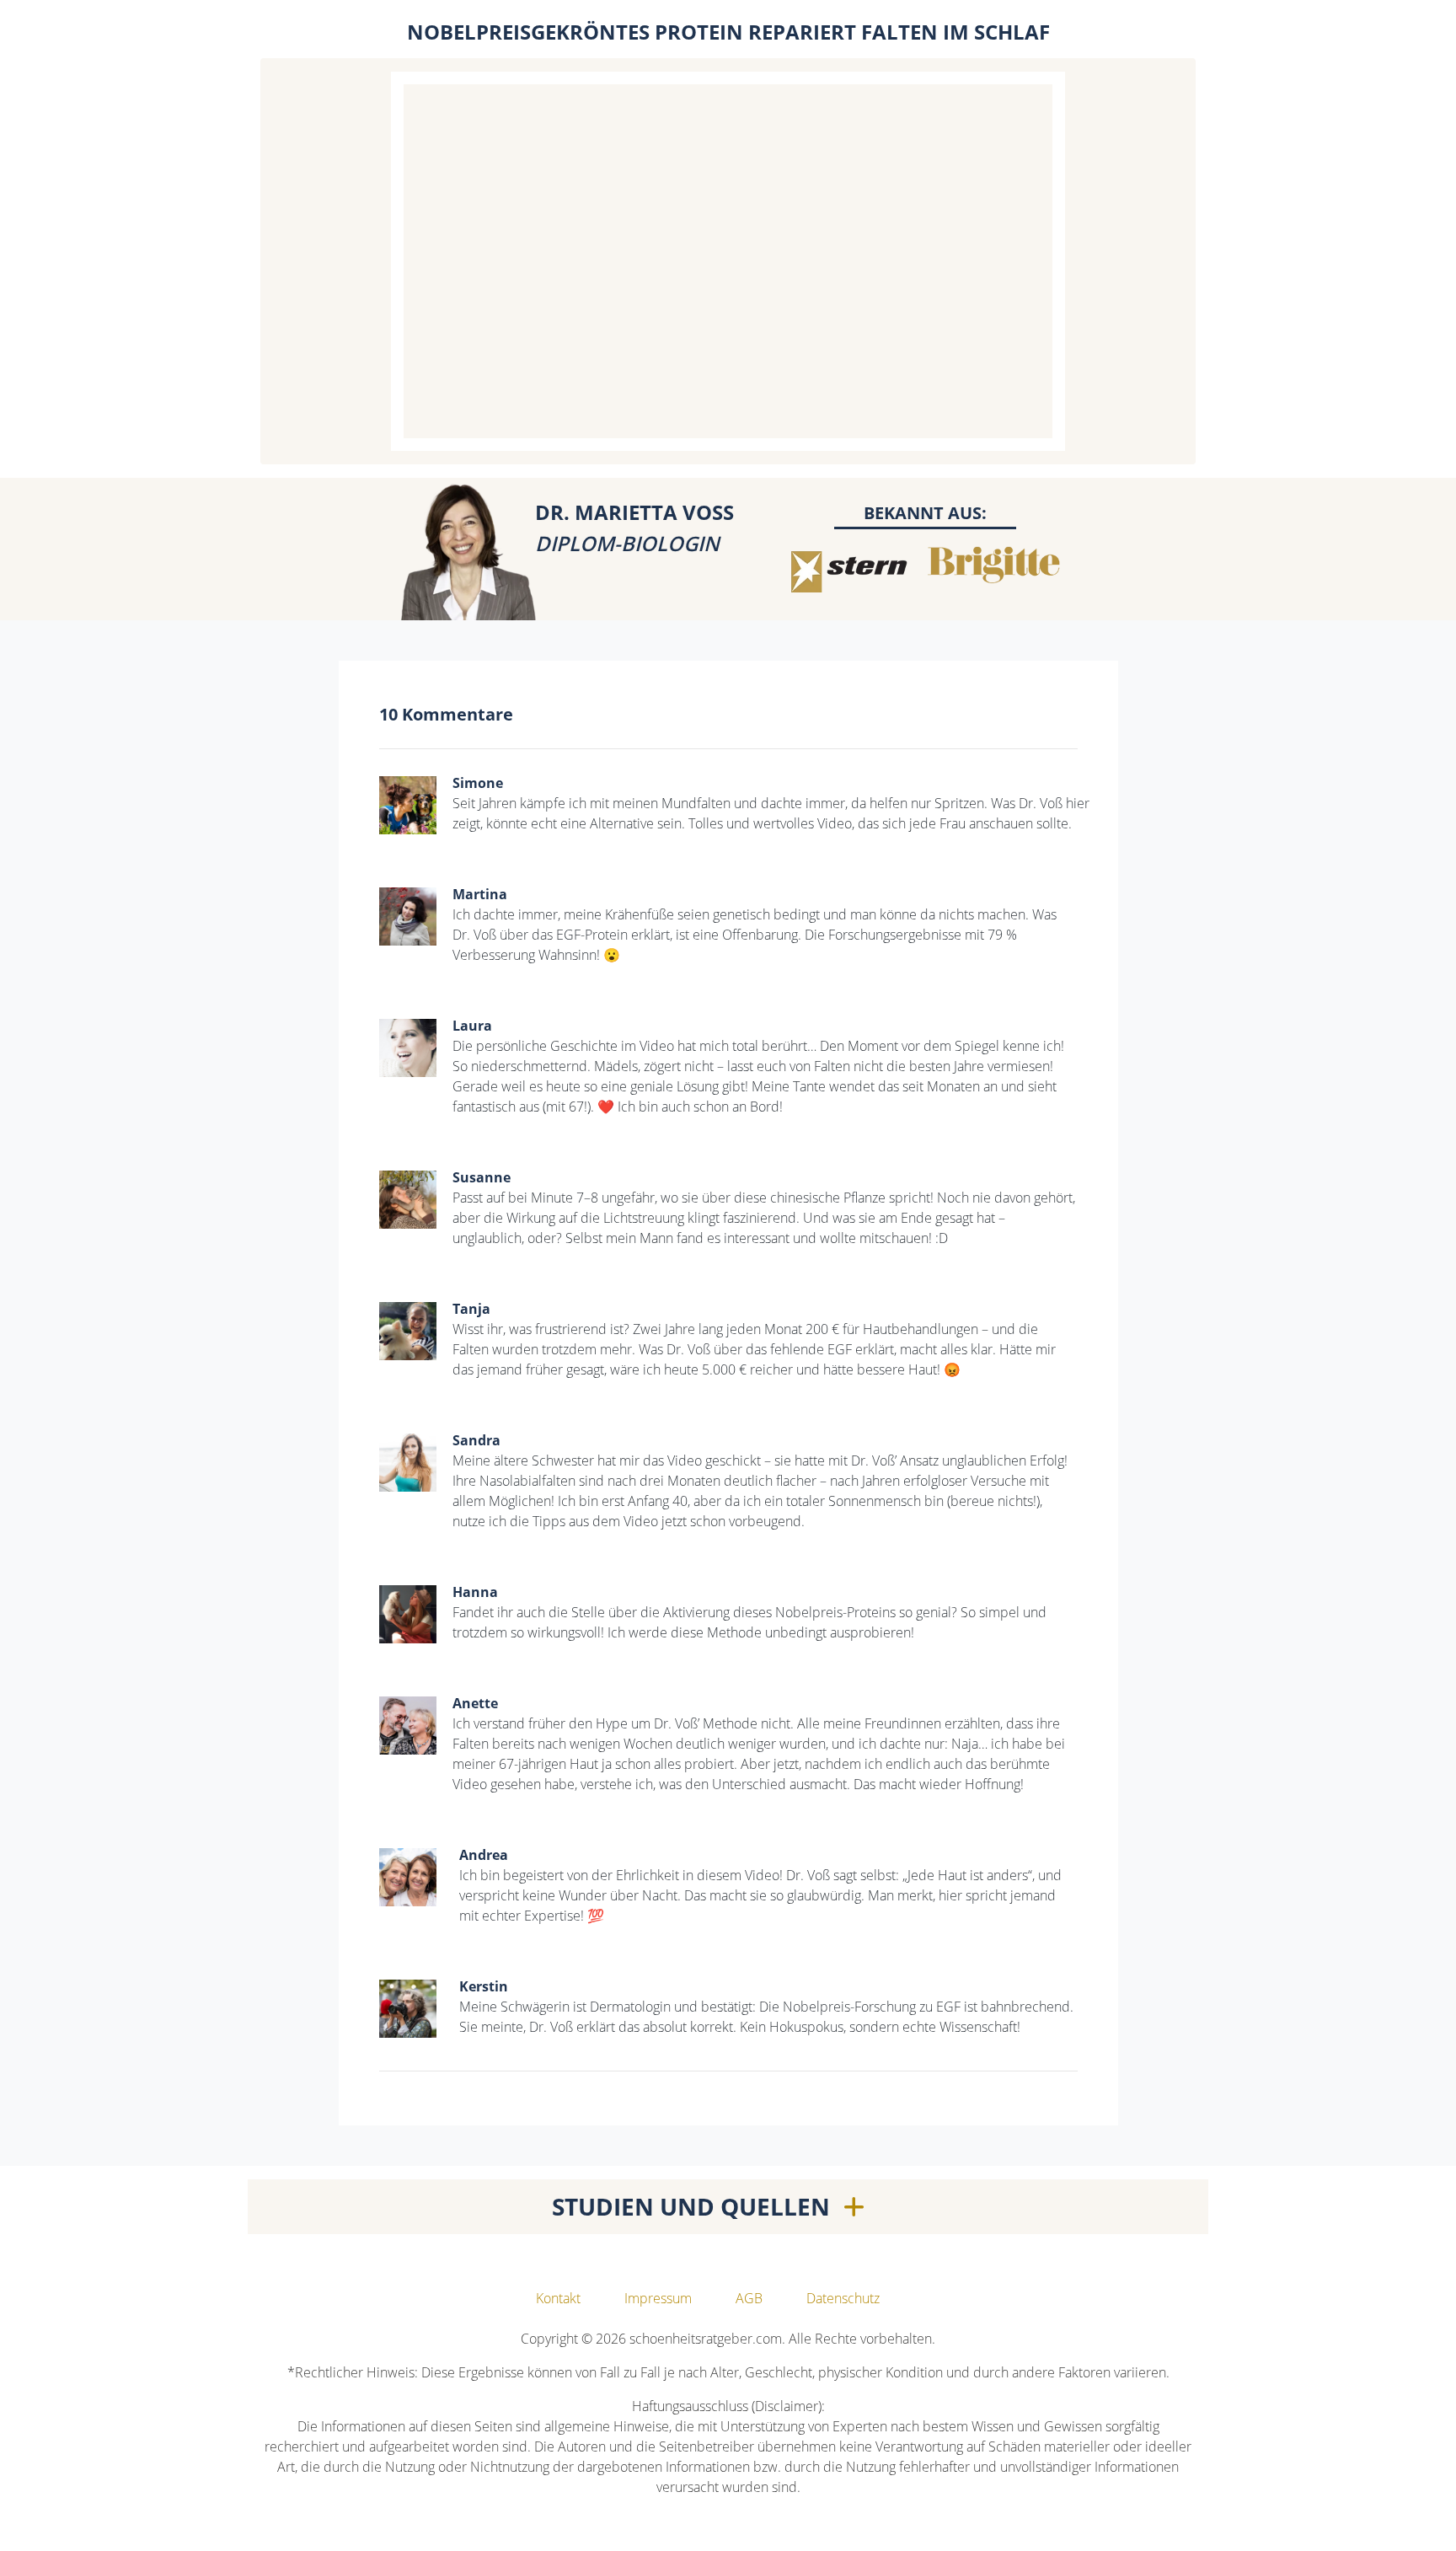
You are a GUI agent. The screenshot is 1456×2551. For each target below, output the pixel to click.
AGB (749, 2298)
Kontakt (558, 2298)
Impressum (658, 2298)
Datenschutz (843, 2298)
